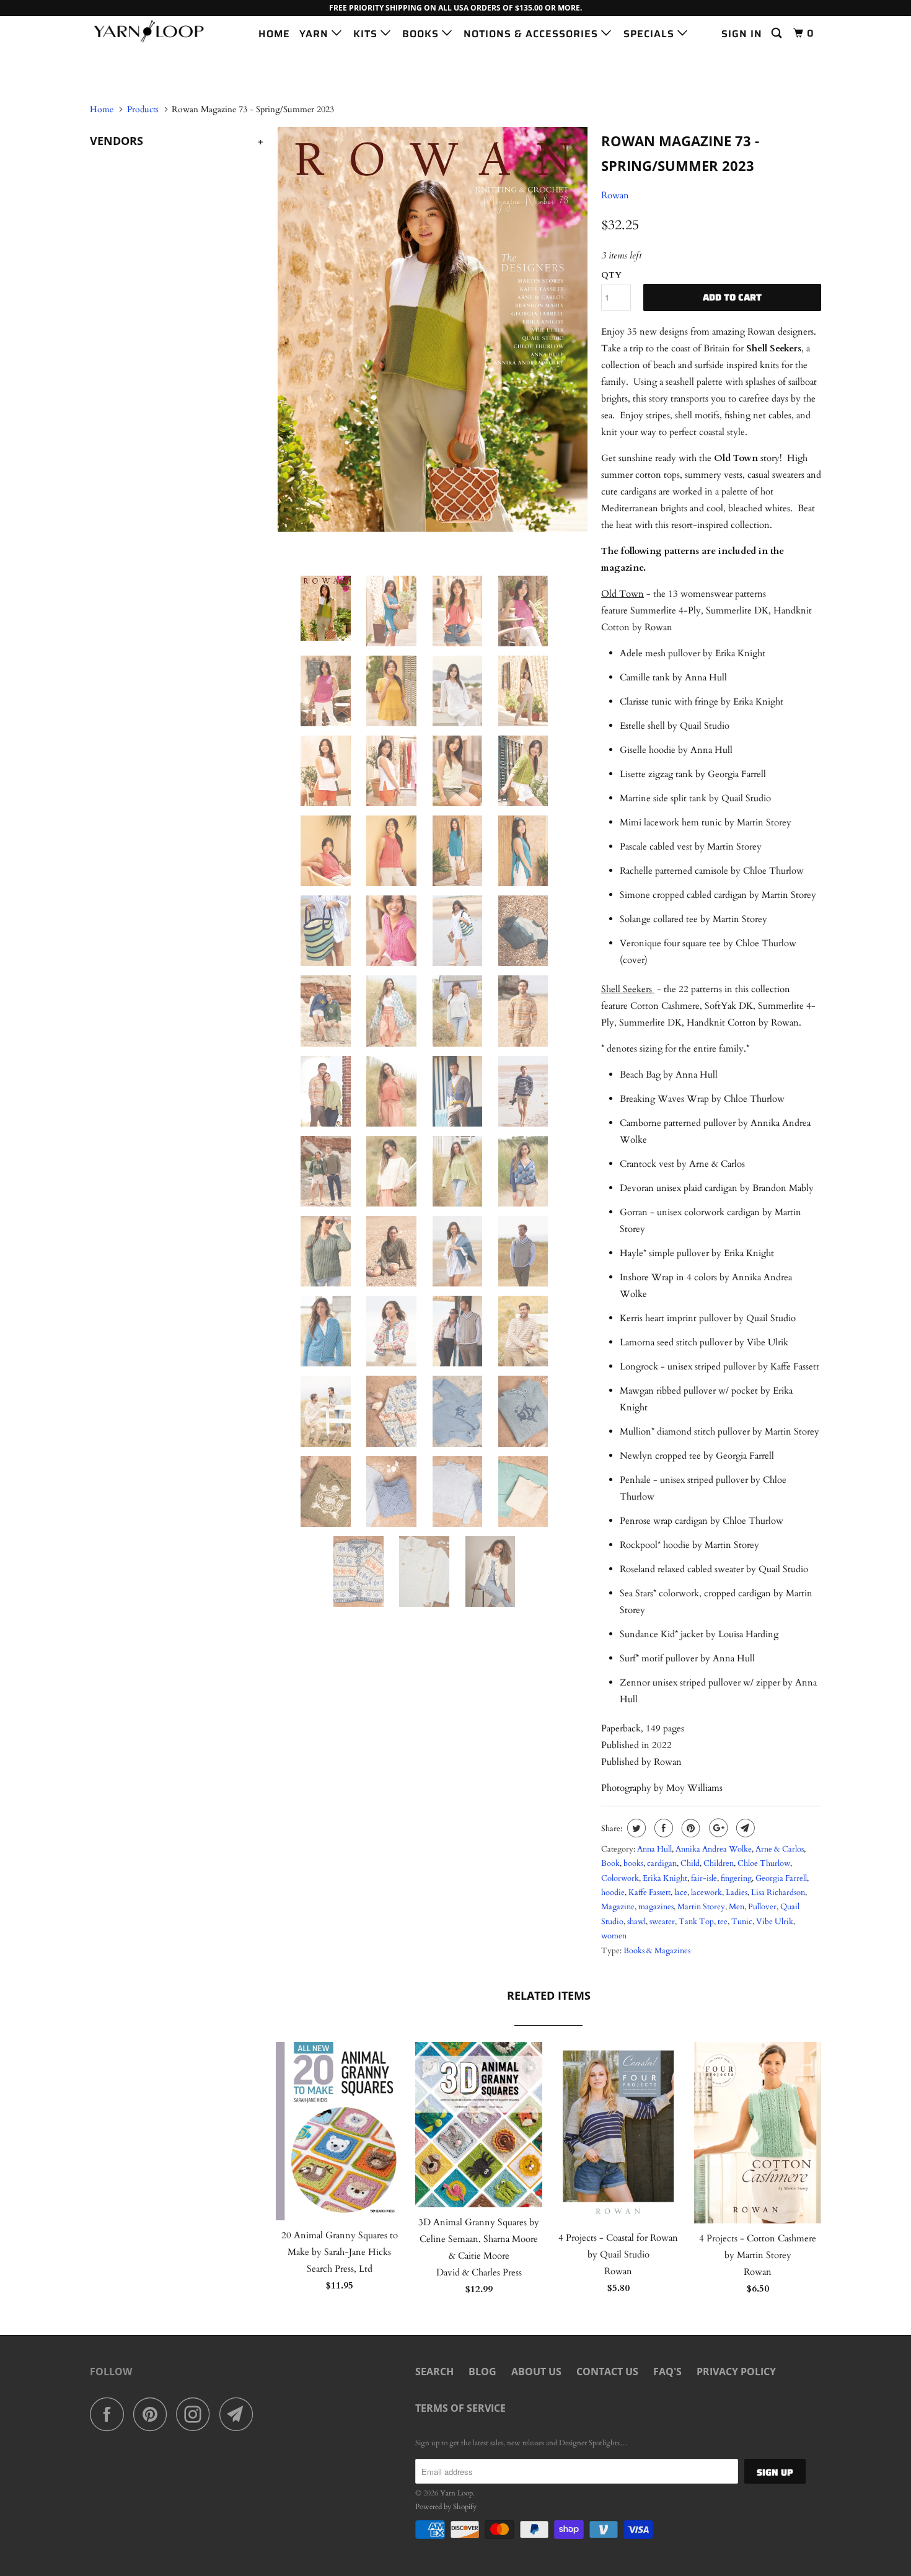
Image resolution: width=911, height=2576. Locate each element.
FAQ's (667, 2372)
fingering (736, 1878)
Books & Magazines (657, 1951)
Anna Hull (654, 1849)
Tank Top (696, 1922)
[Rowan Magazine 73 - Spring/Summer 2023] (432, 329)
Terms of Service (460, 2408)
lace (681, 1892)
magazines (656, 1907)
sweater (662, 1922)
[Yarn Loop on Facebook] (110, 2414)
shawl (636, 1922)
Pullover (762, 1907)
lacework (706, 1892)
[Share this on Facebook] (662, 1828)
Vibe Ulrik (775, 1922)
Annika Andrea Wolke (714, 1849)
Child (690, 1863)
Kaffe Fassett (649, 1892)
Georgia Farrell (781, 1878)
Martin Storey (701, 1907)
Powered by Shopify (446, 2507)
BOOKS (422, 34)
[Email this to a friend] (744, 1828)
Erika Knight (665, 1878)
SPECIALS (650, 34)
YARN (315, 34)
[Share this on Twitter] (635, 1828)
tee (723, 1922)
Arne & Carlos (780, 1849)
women (614, 1936)
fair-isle (704, 1878)
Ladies (737, 1892)
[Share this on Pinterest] (689, 1828)
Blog (482, 2372)
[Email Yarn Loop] (240, 2414)
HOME (274, 34)
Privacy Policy (736, 2372)
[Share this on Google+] (717, 1828)
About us (536, 2372)
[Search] (778, 33)
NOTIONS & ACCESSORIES (532, 34)
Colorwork (620, 1878)
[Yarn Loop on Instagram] (196, 2414)
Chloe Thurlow (764, 1863)
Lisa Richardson (778, 1892)
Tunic (742, 1922)
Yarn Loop (456, 2493)
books (633, 1863)
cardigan (662, 1863)
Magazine (618, 1907)
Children (719, 1863)
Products (143, 109)
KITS (367, 34)
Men (737, 1907)
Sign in (742, 34)
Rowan (615, 195)
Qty (611, 275)
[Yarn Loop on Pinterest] (153, 2414)
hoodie (613, 1892)
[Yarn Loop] (153, 31)
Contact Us (607, 2372)
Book (610, 1863)
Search (434, 2372)
